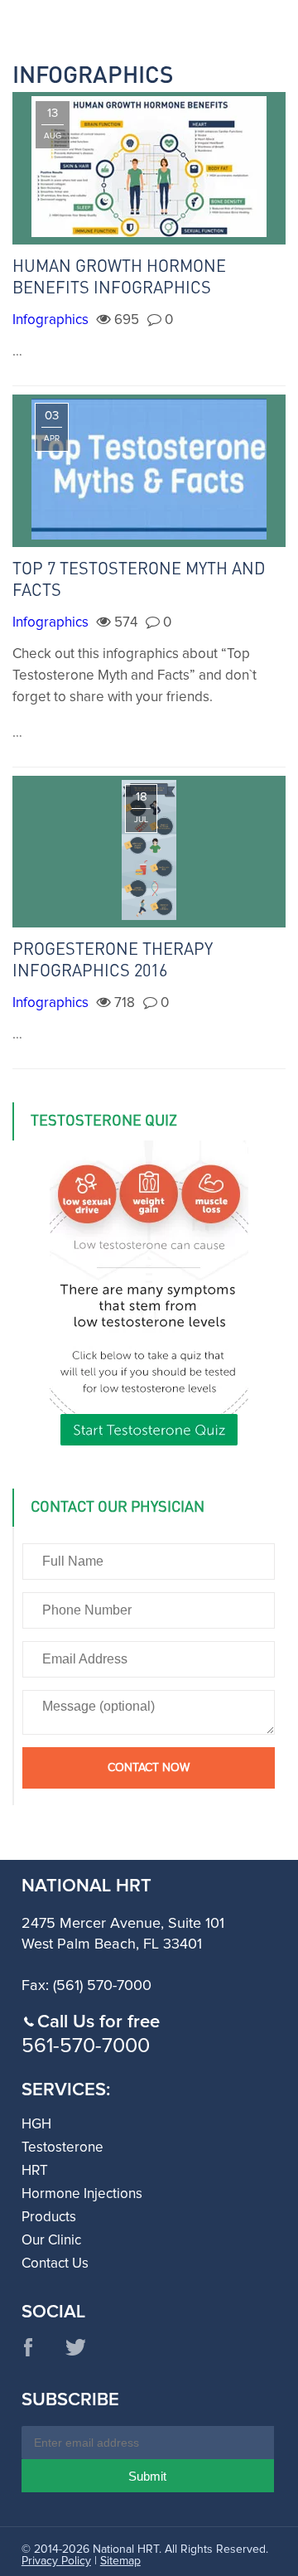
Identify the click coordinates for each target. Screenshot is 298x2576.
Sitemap (120, 2561)
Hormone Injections (82, 2194)
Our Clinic (51, 2241)
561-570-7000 (86, 2046)
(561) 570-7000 (102, 1986)
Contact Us (55, 2264)
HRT (35, 2171)
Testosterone (62, 2148)
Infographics (50, 320)
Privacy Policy (56, 2561)
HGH (36, 2125)
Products (49, 2218)
